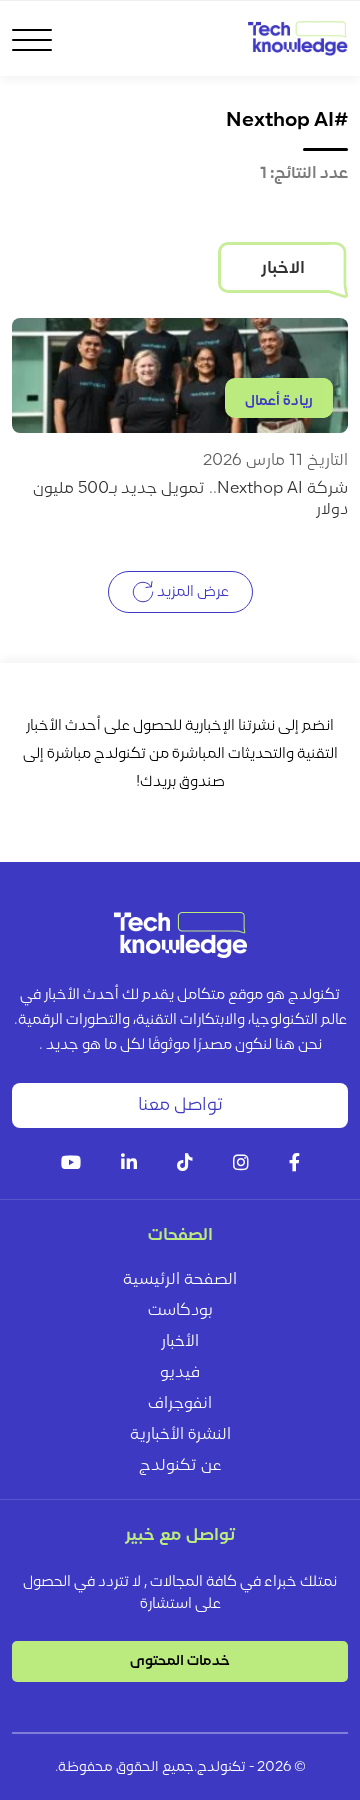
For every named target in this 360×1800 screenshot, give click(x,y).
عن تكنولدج (180, 1466)
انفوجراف (180, 1404)
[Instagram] (241, 1164)
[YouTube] (71, 1164)
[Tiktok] (185, 1164)
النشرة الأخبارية (180, 1435)
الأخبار (180, 1342)
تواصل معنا (180, 1105)
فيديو (180, 1373)
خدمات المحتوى (180, 1661)
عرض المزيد (191, 591)
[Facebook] (294, 1164)
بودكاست (180, 1311)
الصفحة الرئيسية (180, 1280)
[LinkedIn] (129, 1164)
